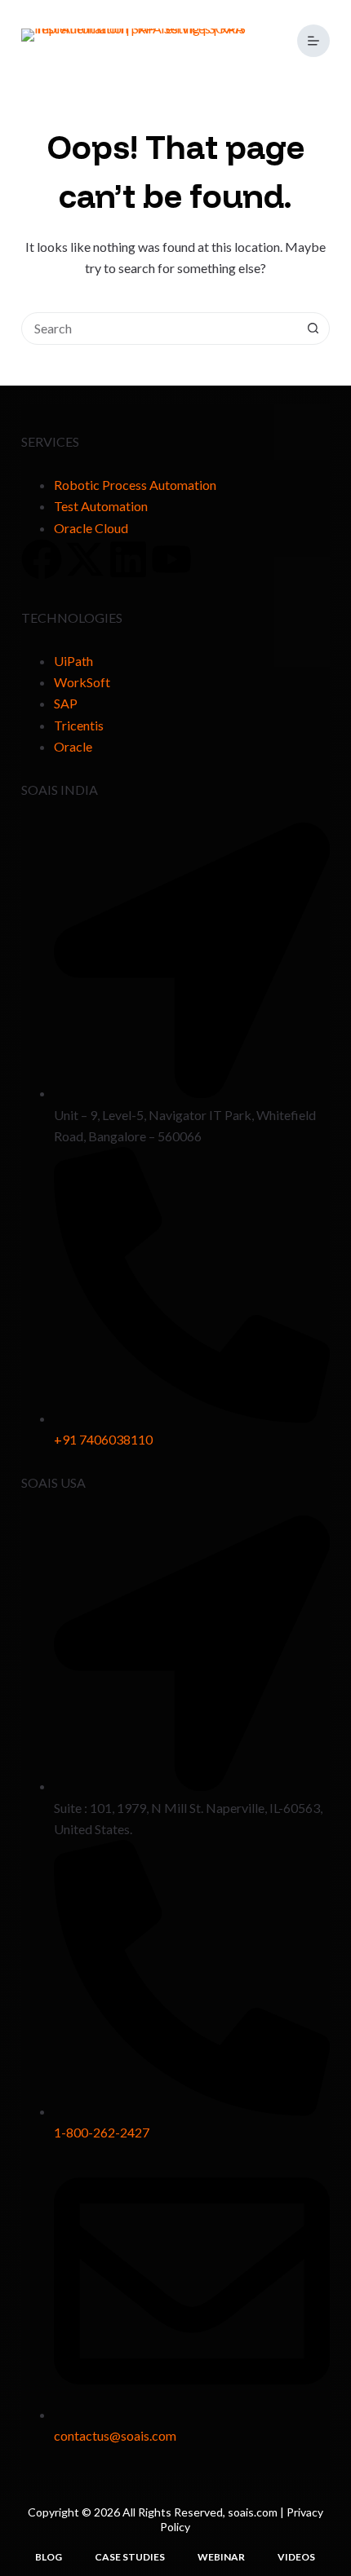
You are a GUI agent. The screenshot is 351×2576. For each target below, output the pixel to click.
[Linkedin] (128, 559)
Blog (49, 2557)
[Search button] (313, 329)
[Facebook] (42, 559)
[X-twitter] (85, 559)
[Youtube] (171, 559)
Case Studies (130, 2557)
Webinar (221, 2557)
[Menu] (313, 41)
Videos (296, 2557)
